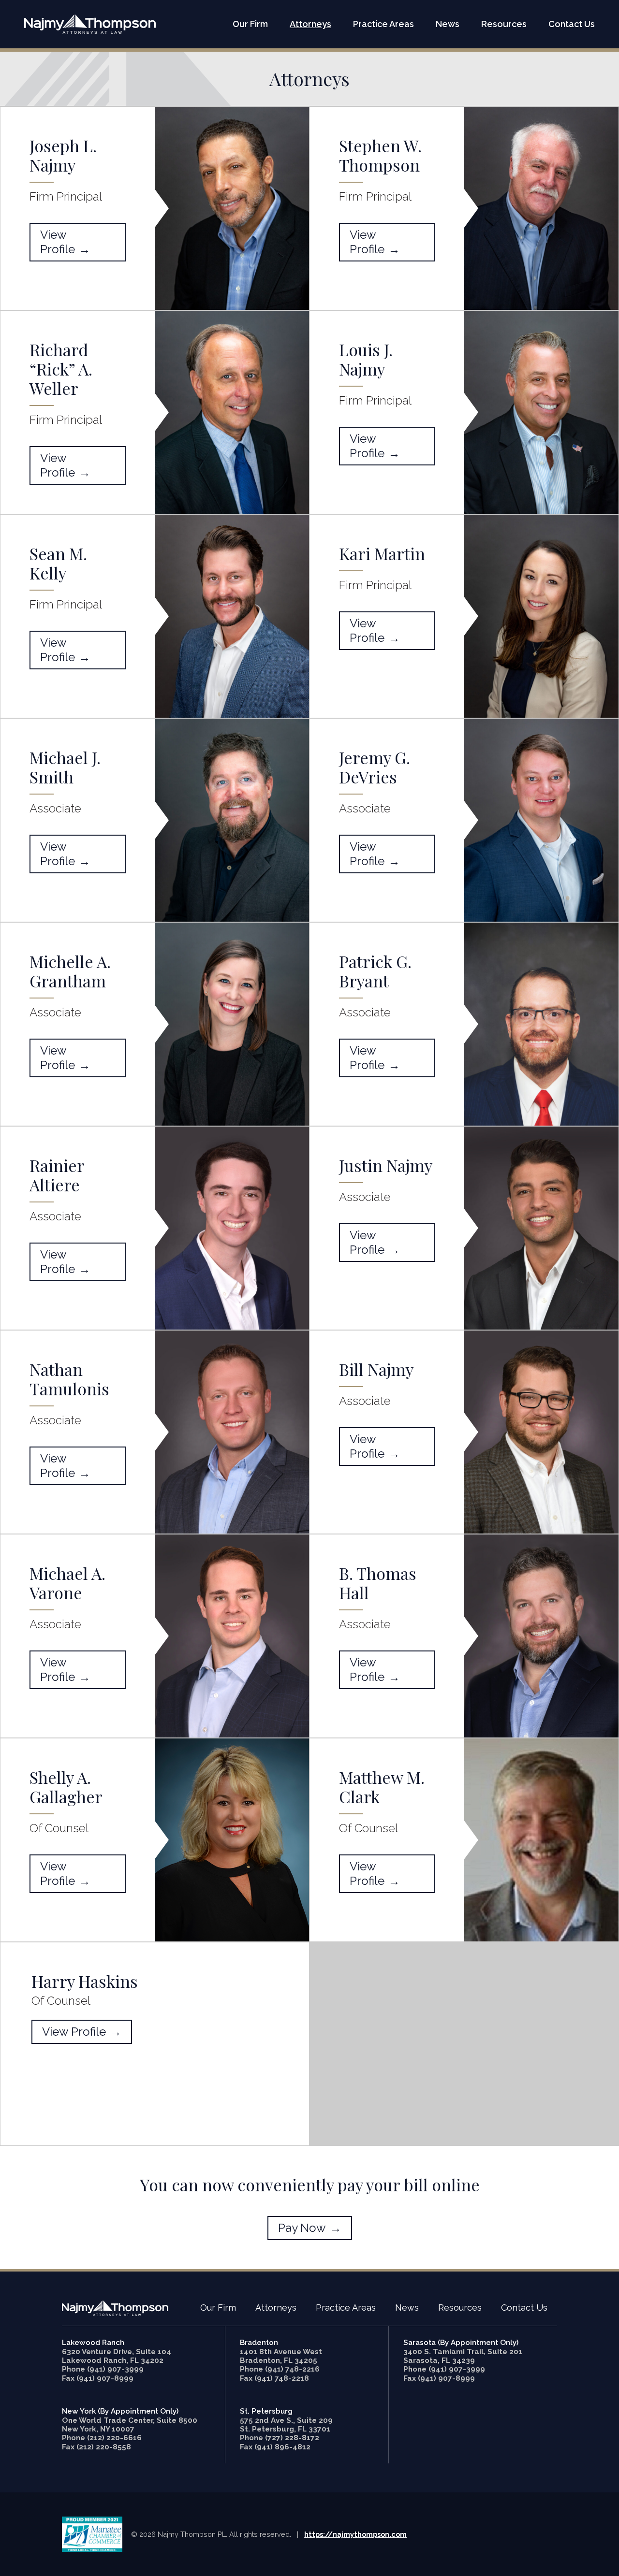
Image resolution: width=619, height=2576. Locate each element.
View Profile (58, 242)
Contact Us (572, 24)
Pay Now (302, 2228)
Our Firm (250, 24)
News (448, 24)
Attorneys (310, 24)
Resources (504, 24)
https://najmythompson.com (355, 2534)
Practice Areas (383, 24)
